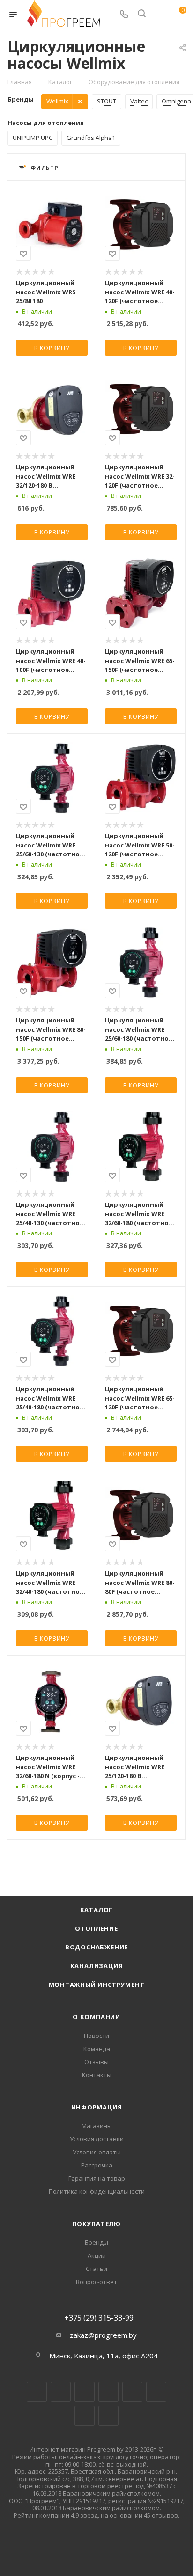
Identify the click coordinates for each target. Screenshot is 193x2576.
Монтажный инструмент (97, 1985)
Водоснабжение (96, 1947)
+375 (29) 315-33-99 (99, 2318)
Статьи (96, 2269)
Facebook (61, 2392)
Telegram (108, 2392)
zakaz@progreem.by (103, 2335)
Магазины (97, 2126)
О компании (96, 2017)
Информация (97, 2107)
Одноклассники (156, 2392)
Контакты (97, 2075)
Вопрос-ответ (96, 2282)
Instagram (85, 2392)
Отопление (96, 1928)
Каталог (97, 1910)
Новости (96, 2036)
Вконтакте (37, 2392)
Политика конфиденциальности (97, 2191)
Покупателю (96, 2224)
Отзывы (96, 2062)
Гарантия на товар (97, 2178)
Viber (85, 2416)
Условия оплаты (97, 2152)
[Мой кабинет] (159, 15)
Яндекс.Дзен (108, 2416)
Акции (97, 2255)
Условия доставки (97, 2139)
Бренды (96, 2242)
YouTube (132, 2392)
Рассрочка (97, 2165)
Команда (97, 2049)
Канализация (97, 1966)
